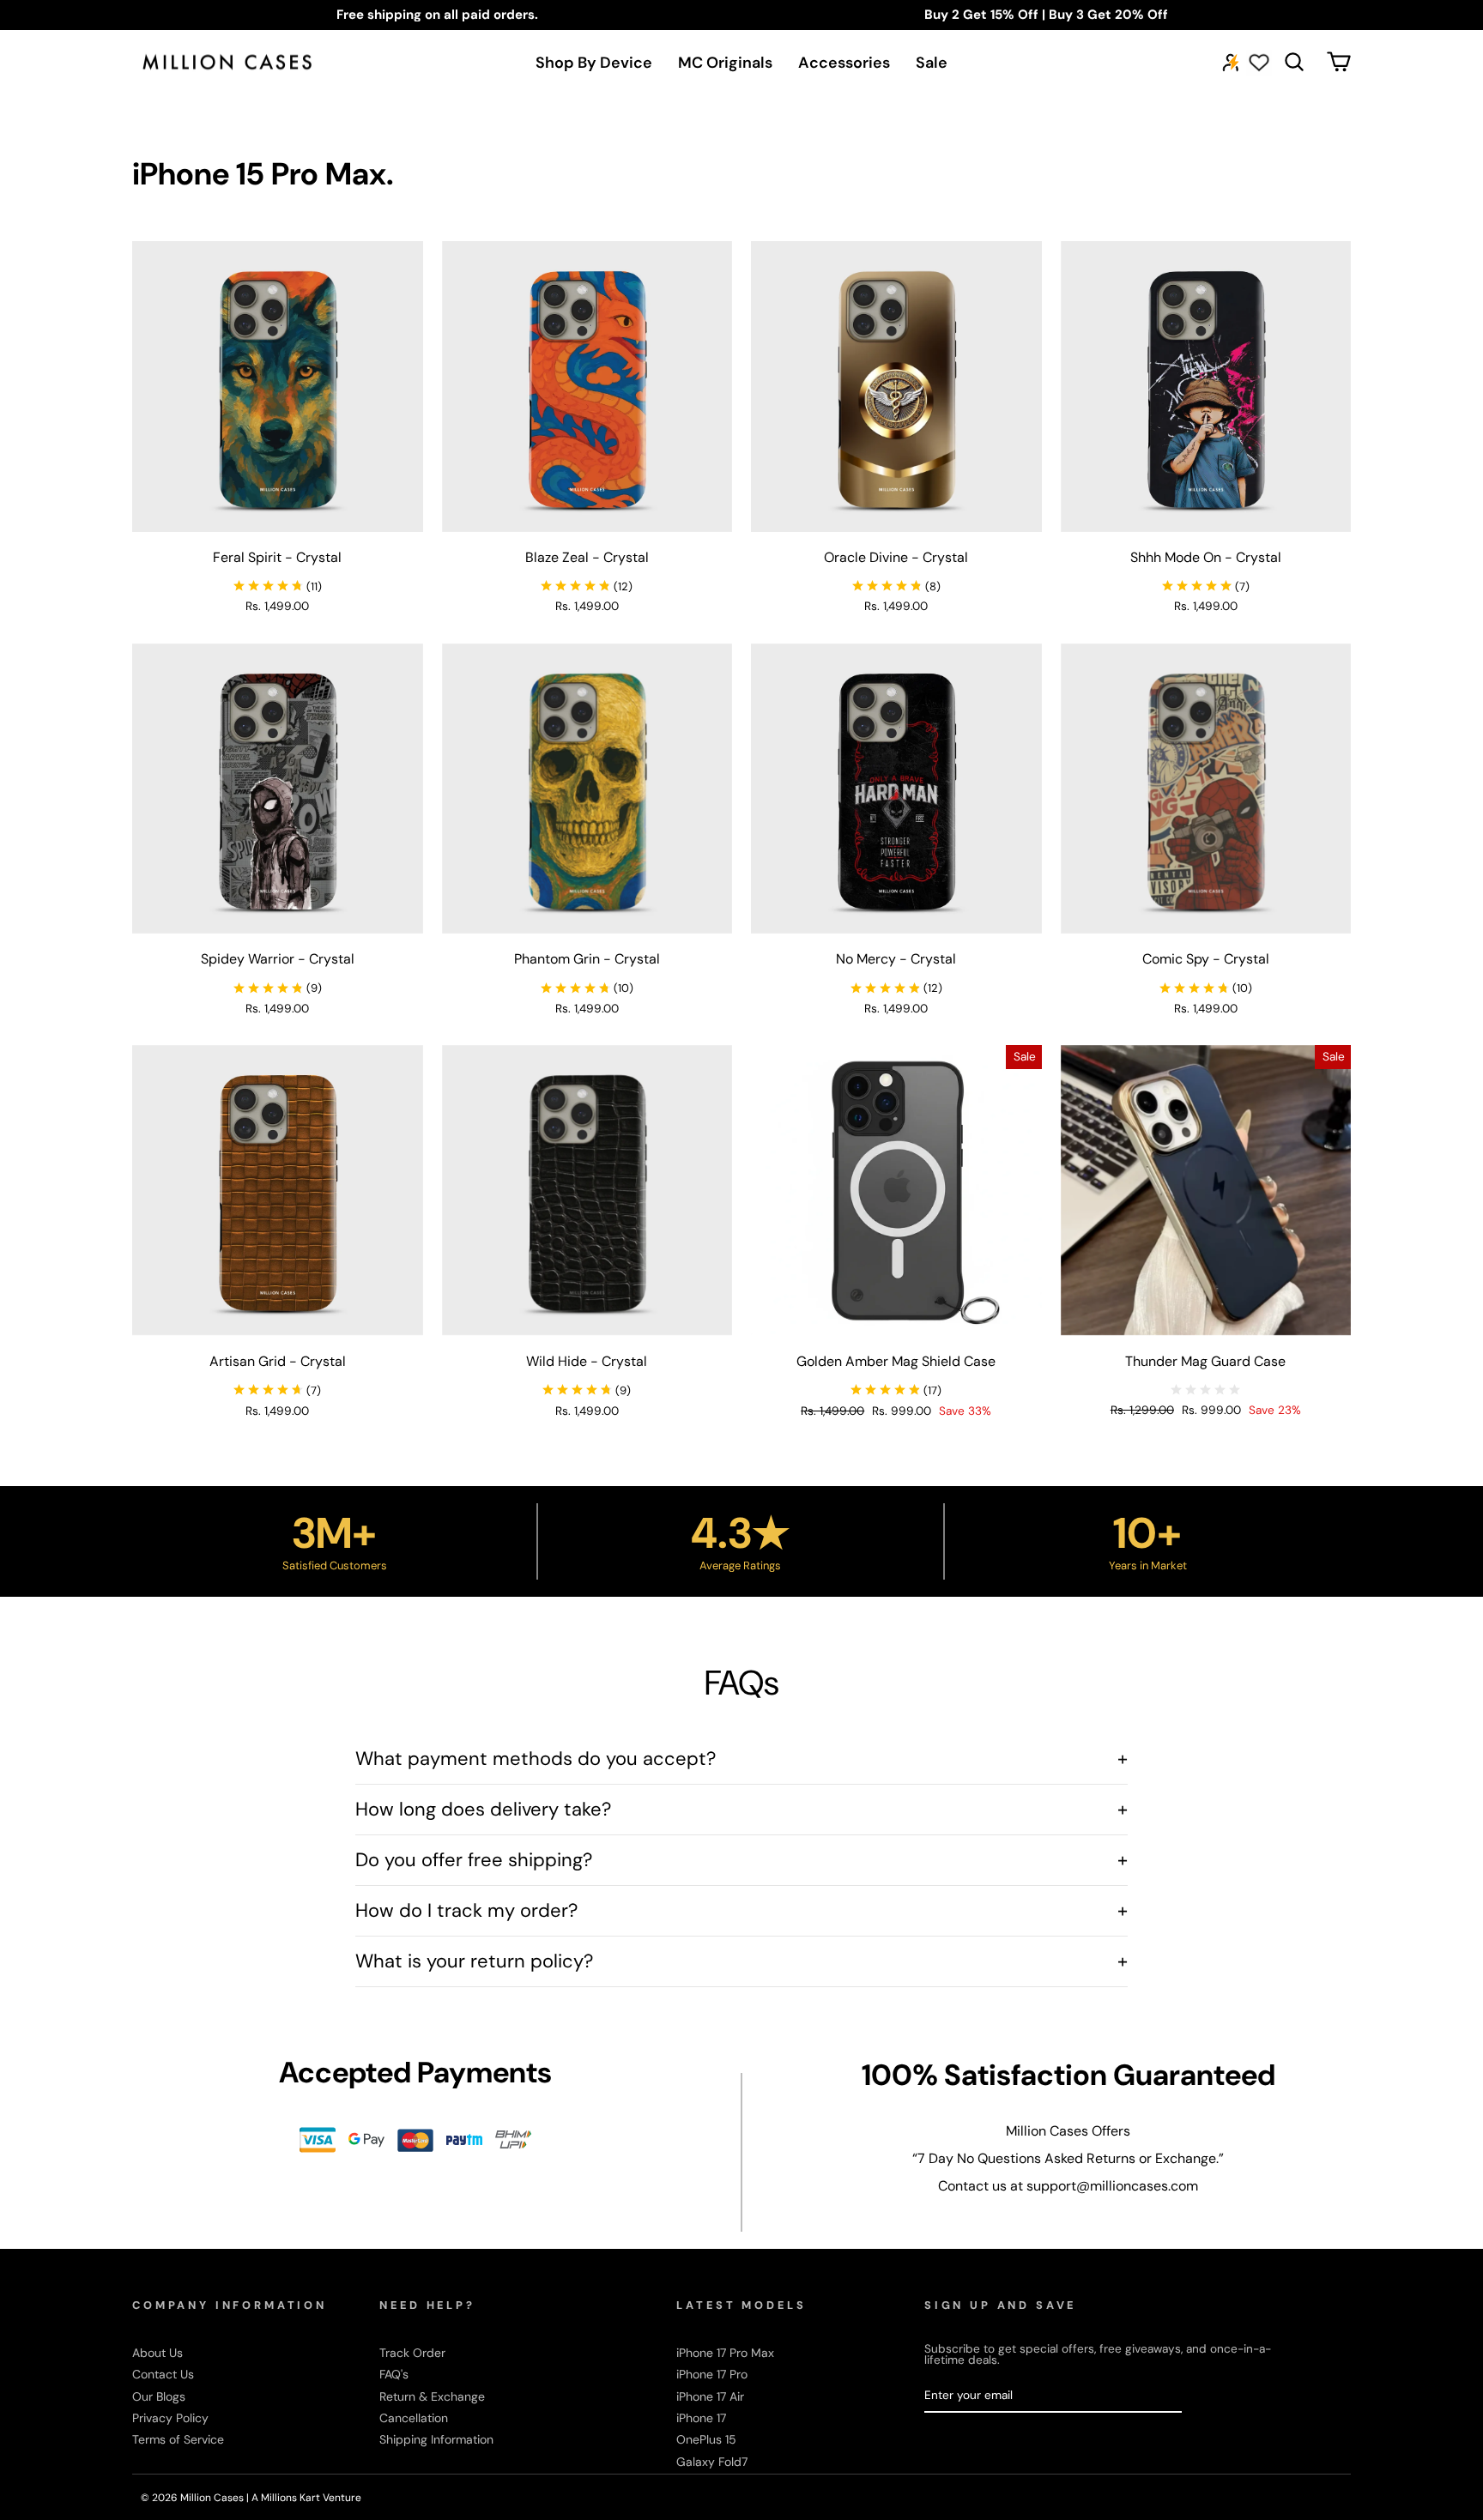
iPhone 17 (701, 2418)
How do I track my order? (741, 1910)
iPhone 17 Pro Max (725, 2353)
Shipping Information (436, 2439)
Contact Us (163, 2374)
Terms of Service (178, 2439)
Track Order (412, 2353)
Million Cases (213, 2498)
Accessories (844, 63)
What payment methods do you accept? (741, 1759)
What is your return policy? (741, 1961)
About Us (157, 2353)
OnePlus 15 (706, 2439)
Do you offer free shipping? (741, 1860)
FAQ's (394, 2374)
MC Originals (725, 63)
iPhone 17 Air (710, 2396)
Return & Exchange (432, 2396)
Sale (932, 63)
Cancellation (414, 2418)
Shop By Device (594, 63)
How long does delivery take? (741, 1809)
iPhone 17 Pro (712, 2374)
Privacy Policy (170, 2418)
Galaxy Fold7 (712, 2462)
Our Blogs (159, 2396)
